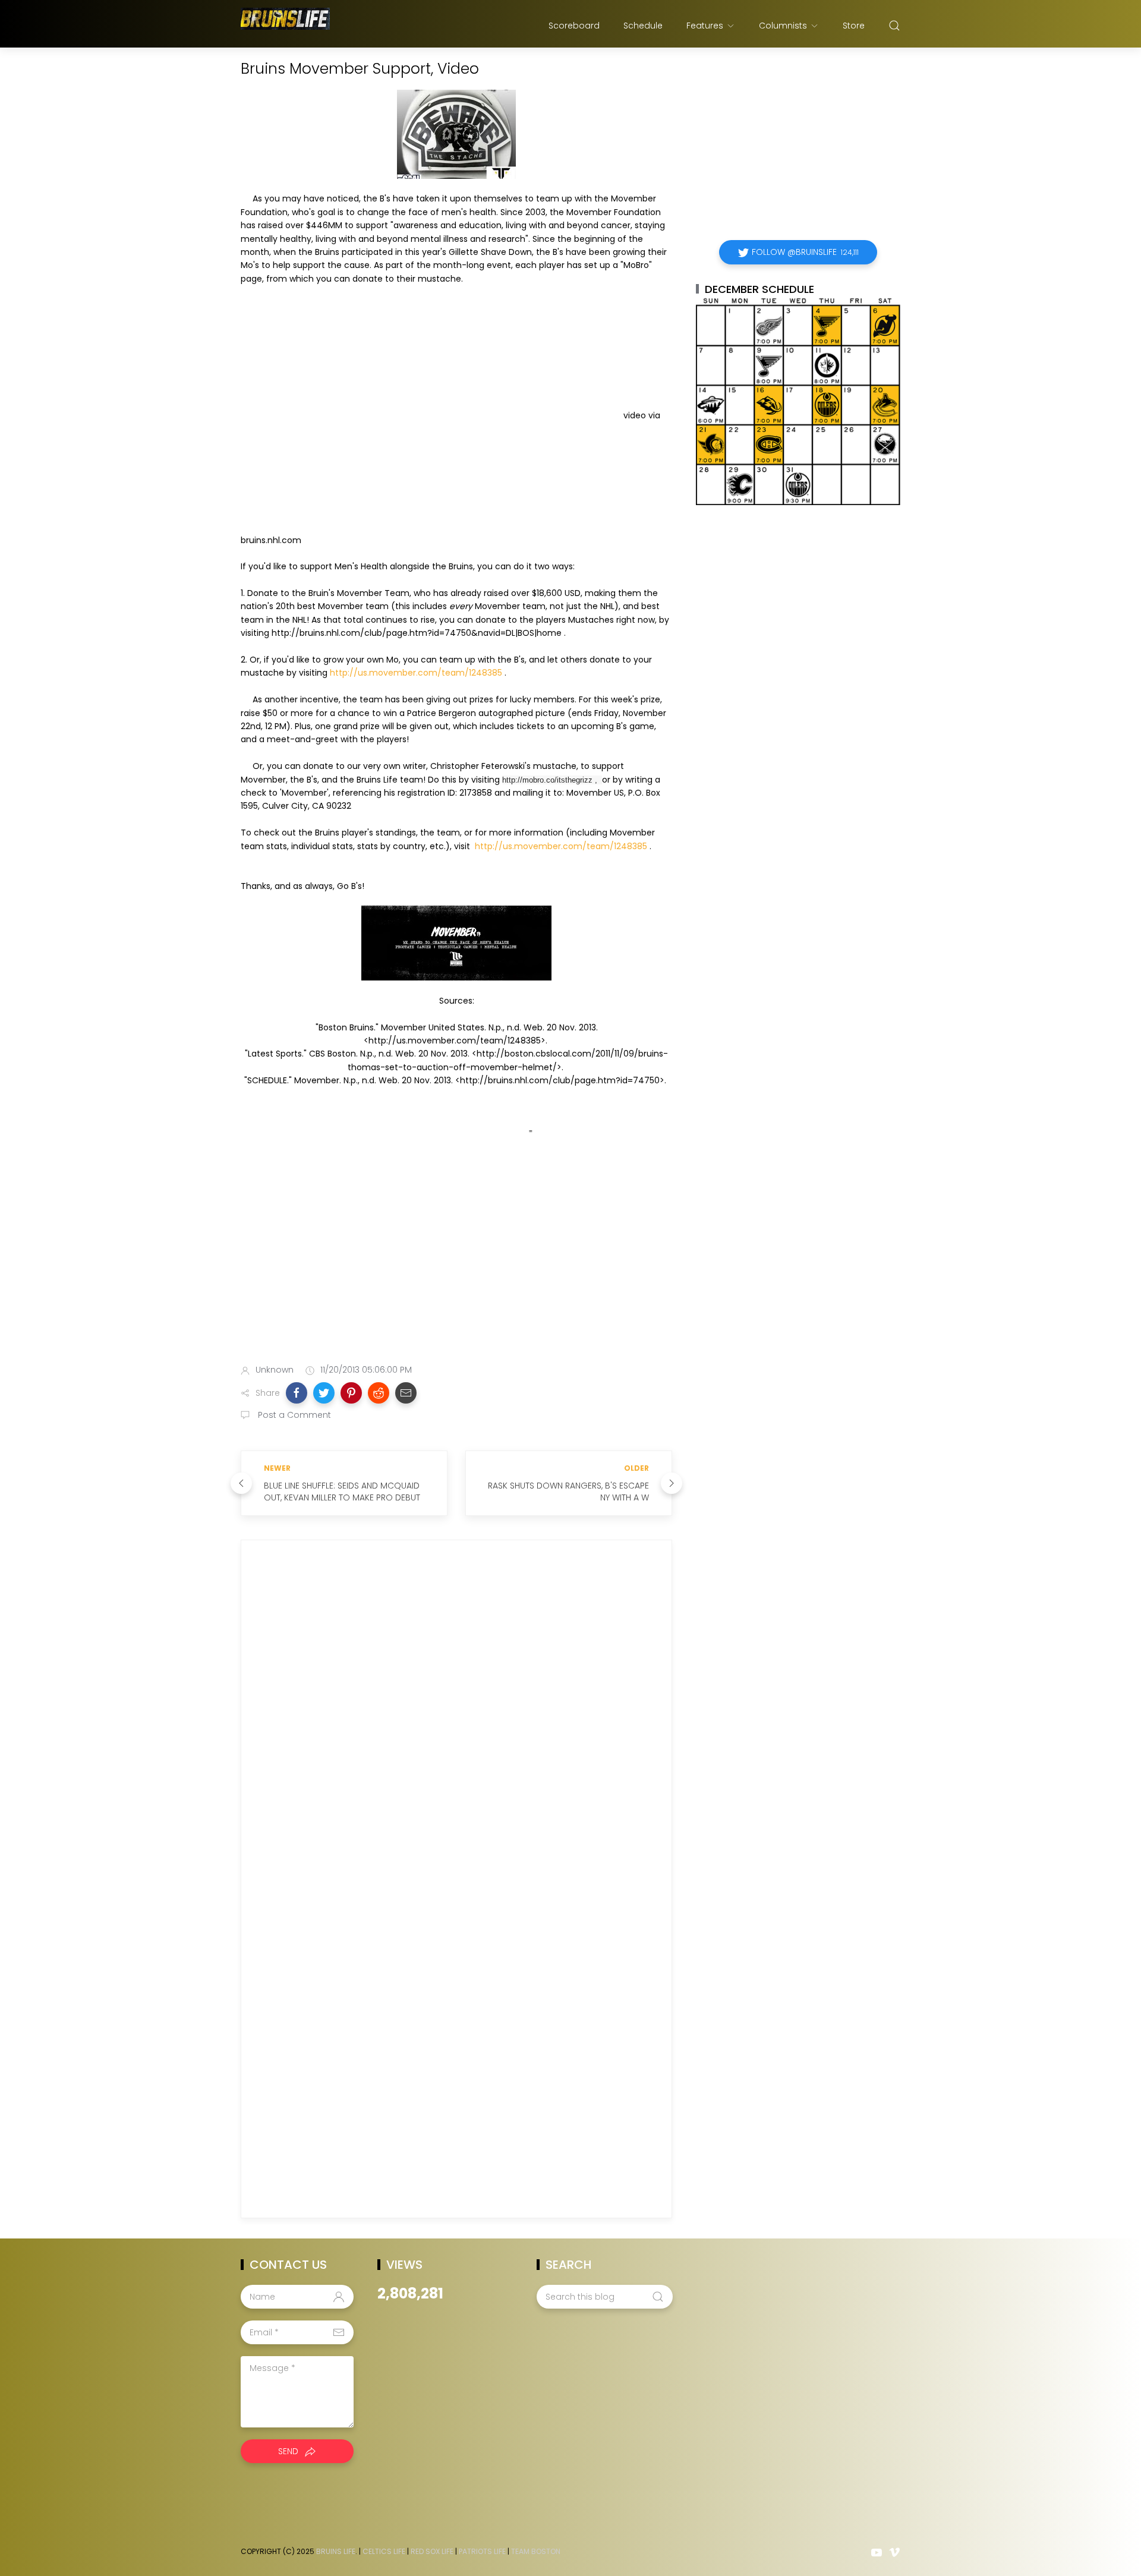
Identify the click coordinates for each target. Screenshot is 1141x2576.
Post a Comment (293, 1415)
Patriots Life (482, 2551)
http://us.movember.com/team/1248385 (416, 673)
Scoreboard (574, 26)
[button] (297, 1393)
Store (854, 26)
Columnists (783, 26)
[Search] (894, 26)
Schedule (643, 26)
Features (705, 26)
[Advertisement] (456, 1261)
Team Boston (536, 2551)
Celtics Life (384, 2551)
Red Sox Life (432, 2551)
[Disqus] (456, 1720)
